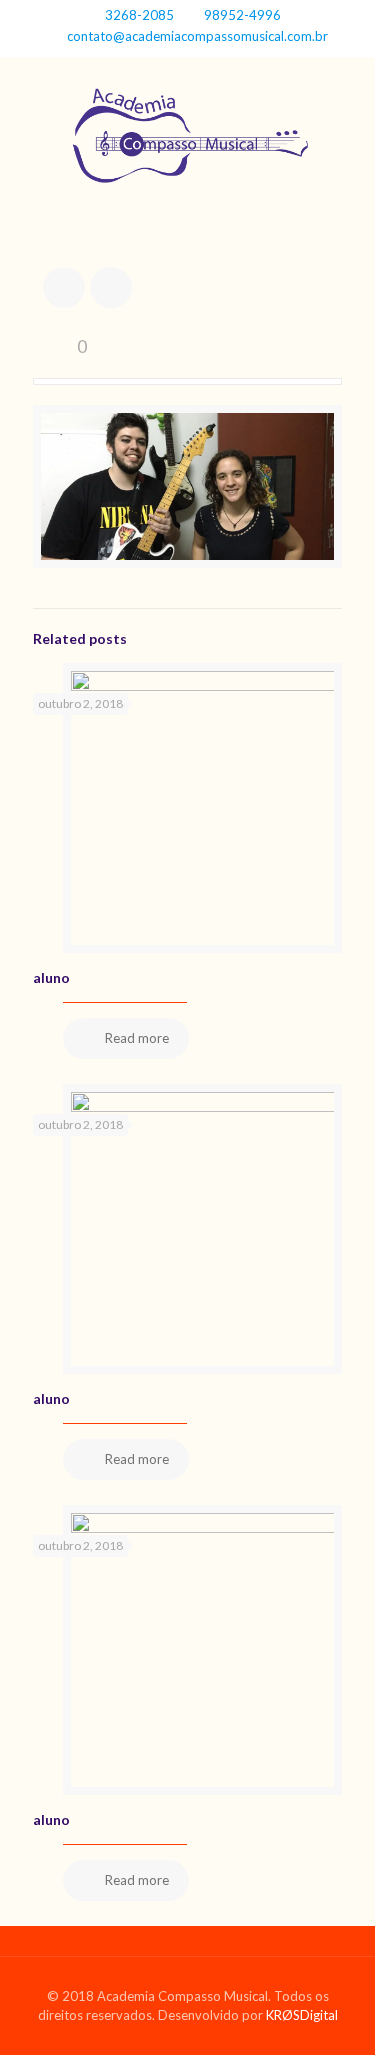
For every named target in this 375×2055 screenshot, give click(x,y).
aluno (51, 977)
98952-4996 (242, 15)
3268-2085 (139, 15)
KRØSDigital (302, 2015)
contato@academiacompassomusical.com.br (197, 36)
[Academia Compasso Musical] (187, 142)
